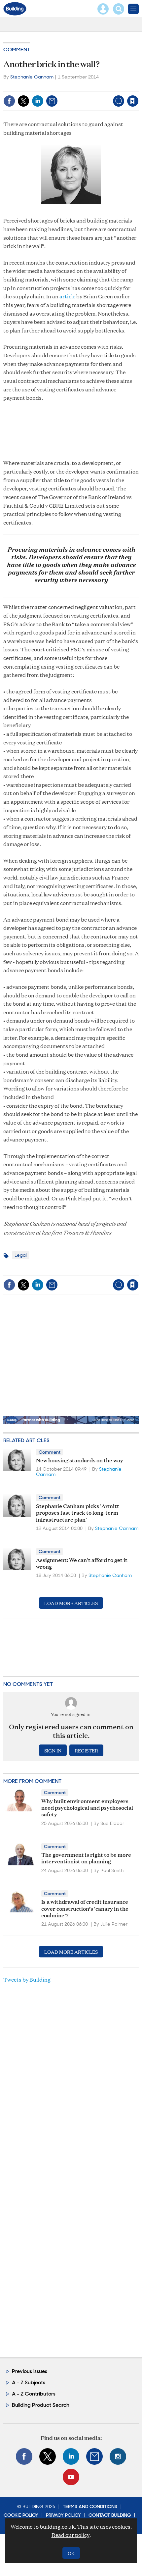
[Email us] (94, 2456)
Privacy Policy (63, 2515)
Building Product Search (41, 2405)
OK (71, 2553)
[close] (138, 87)
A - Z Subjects (29, 2382)
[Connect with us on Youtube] (71, 2477)
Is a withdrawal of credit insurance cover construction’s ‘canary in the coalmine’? (85, 1908)
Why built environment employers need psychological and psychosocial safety (87, 1807)
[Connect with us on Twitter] (48, 2456)
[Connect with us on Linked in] (71, 2456)
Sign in (50, 87)
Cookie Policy (21, 2515)
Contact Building (110, 2515)
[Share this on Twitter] (23, 101)
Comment (17, 50)
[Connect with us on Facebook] (24, 2456)
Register (86, 1750)
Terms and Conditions (90, 2506)
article (67, 296)
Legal (21, 1255)
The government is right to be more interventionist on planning (86, 1858)
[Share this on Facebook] (9, 101)
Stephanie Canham (32, 77)
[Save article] (133, 101)
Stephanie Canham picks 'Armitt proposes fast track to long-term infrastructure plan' (78, 1512)
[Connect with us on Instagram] (118, 2456)
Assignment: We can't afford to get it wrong (82, 1563)
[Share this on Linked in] (38, 101)
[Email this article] (52, 101)
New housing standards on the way (80, 1460)
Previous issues (30, 2371)
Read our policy (71, 2535)
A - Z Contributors (34, 2394)
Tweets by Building (27, 1979)
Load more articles (71, 1603)
